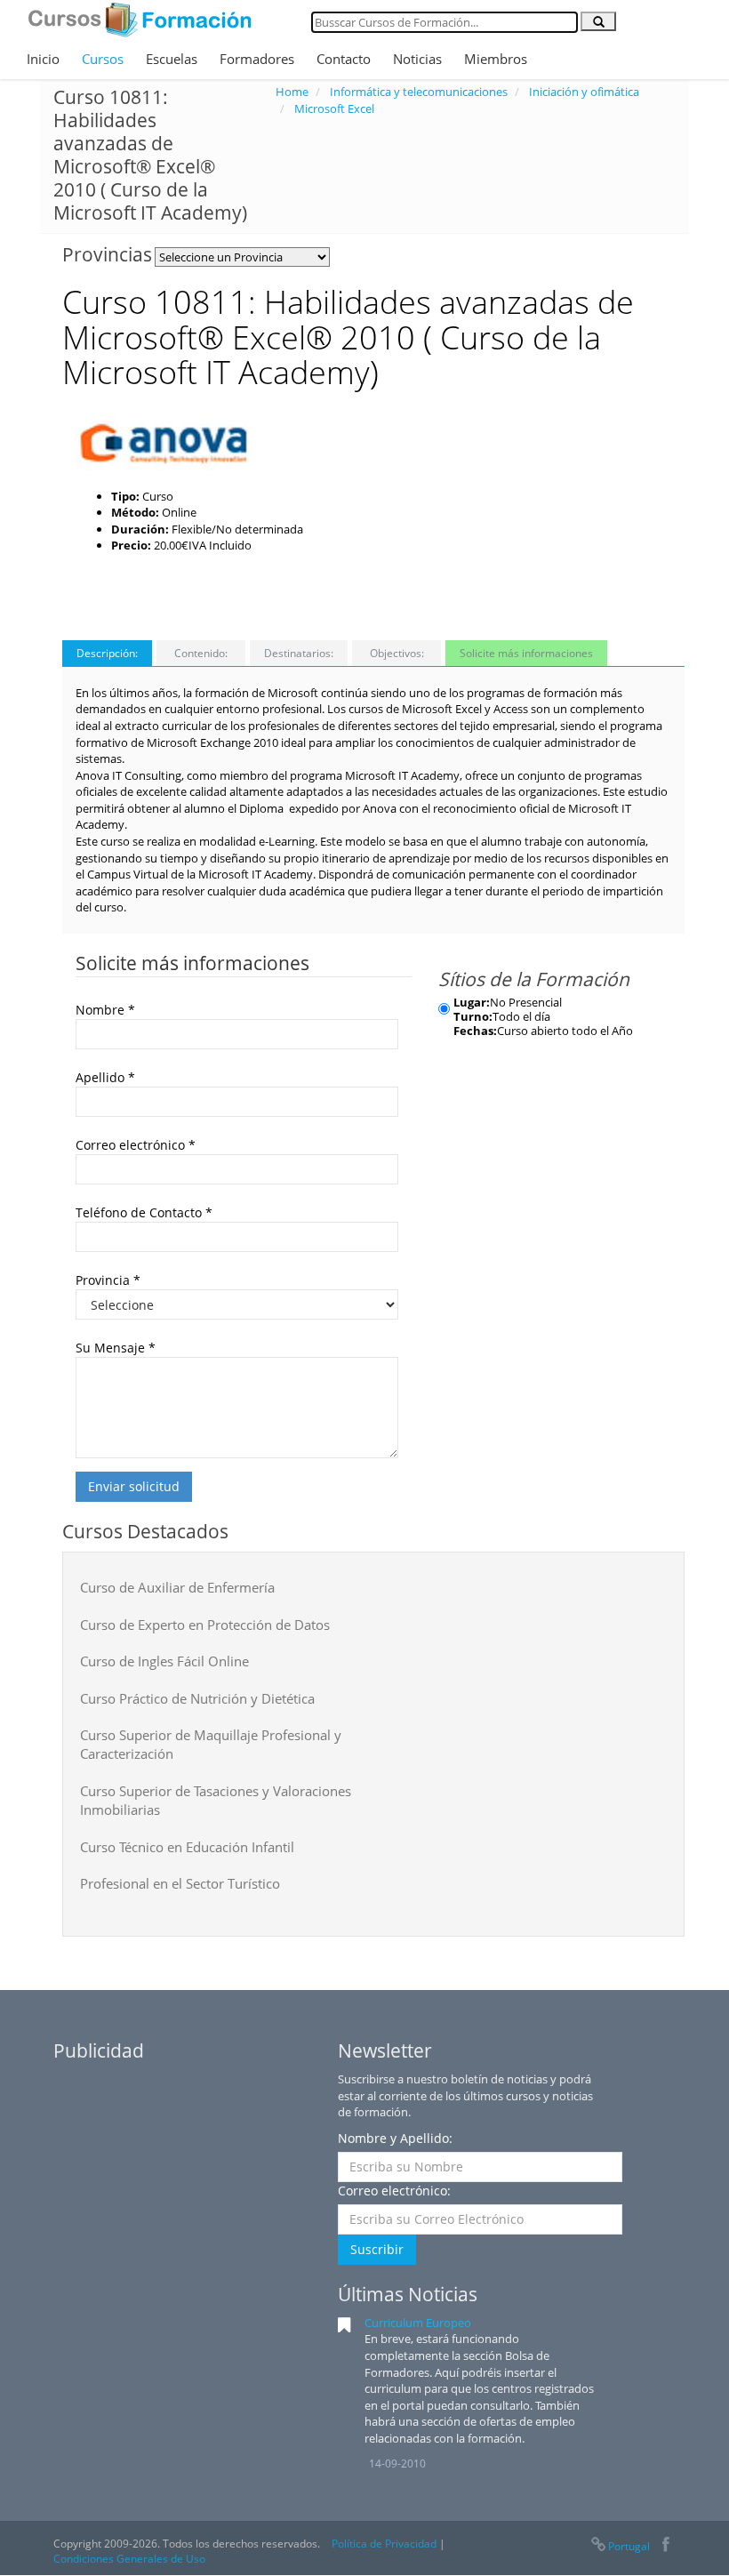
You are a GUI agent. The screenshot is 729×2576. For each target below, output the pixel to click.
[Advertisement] (572, 510)
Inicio (43, 59)
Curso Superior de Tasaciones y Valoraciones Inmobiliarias (216, 1800)
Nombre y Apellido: (395, 2138)
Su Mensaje (116, 1348)
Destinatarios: (299, 653)
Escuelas (172, 59)
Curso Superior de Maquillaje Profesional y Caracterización (211, 1744)
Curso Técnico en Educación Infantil (187, 1847)
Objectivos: (397, 653)
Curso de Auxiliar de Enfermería (177, 1587)
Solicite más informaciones (526, 653)
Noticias (417, 59)
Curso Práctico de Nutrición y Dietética (197, 1698)
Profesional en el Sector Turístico (180, 1883)
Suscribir (377, 2249)
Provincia (108, 1280)
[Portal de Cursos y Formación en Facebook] (665, 2546)
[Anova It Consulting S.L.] (164, 442)
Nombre (105, 1010)
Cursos (103, 59)
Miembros (496, 59)
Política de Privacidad (384, 2544)
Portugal (629, 2546)
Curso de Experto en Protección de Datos (205, 1625)
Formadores (257, 59)
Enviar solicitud (134, 1486)
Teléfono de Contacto (144, 1212)
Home (292, 92)
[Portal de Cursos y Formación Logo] (140, 20)
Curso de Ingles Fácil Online (164, 1661)
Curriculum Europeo (418, 2323)
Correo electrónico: (394, 2191)
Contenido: (201, 653)
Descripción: (107, 653)
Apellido (105, 1077)
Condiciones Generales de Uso (129, 2559)
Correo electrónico (136, 1145)
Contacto (344, 59)
